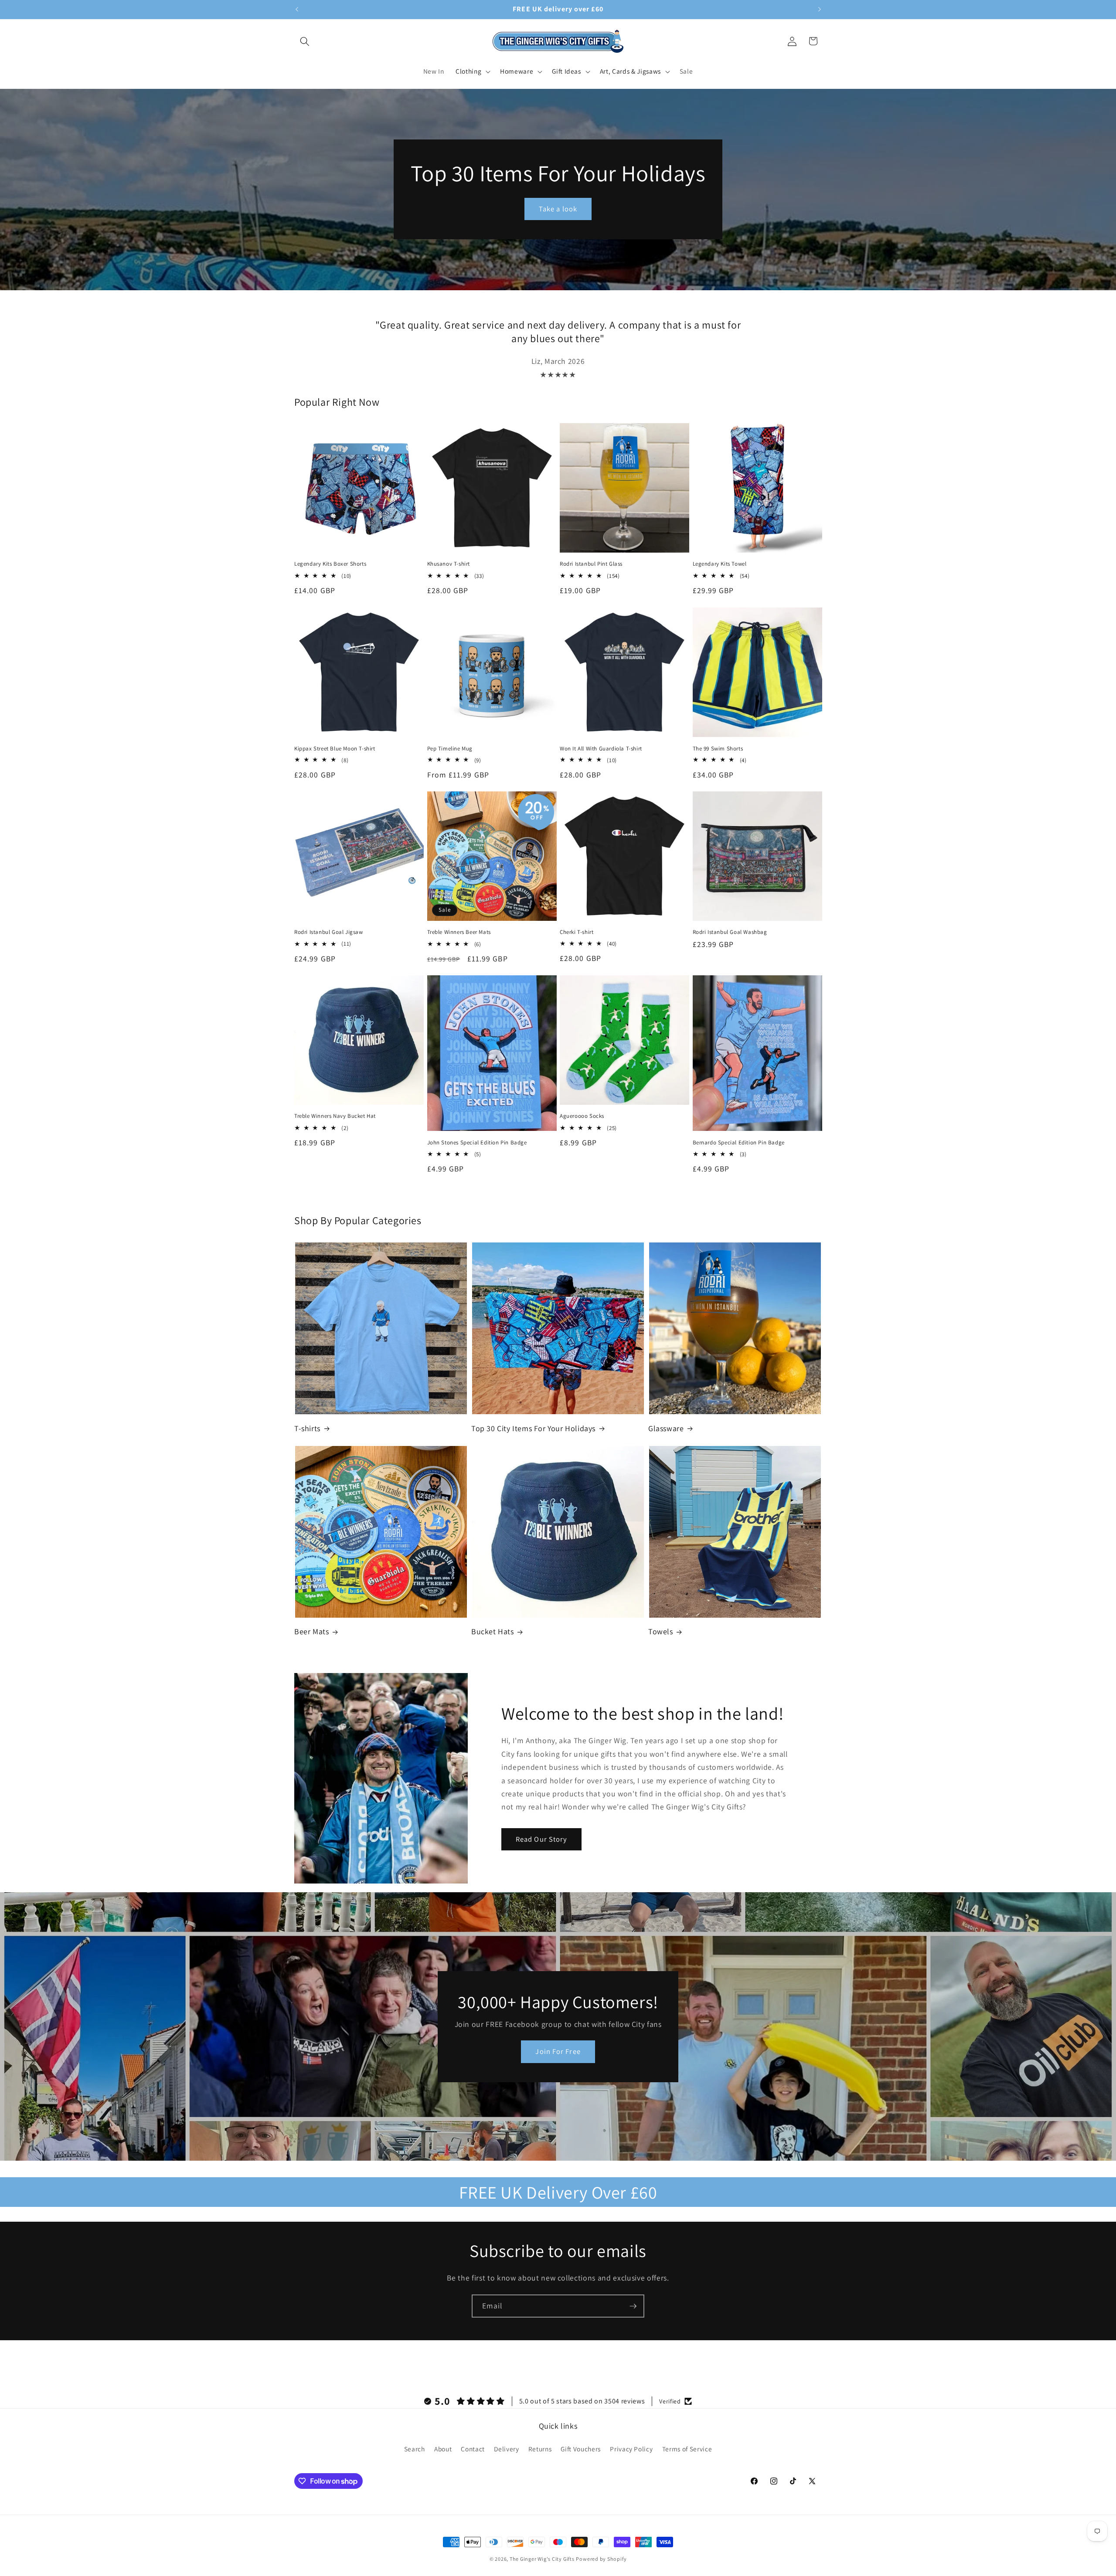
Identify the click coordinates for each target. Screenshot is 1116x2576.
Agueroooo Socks (582, 1117)
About (443, 2449)
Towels (661, 1632)
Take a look (558, 209)
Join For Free (558, 2051)
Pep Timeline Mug (450, 748)
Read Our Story (541, 1839)
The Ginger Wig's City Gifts (542, 2559)
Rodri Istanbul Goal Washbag (730, 932)
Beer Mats (311, 1632)
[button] (305, 41)
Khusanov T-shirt (449, 564)
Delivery (506, 2449)
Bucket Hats (493, 1632)
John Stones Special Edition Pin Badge (477, 1143)
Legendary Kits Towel (720, 564)
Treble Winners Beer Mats (459, 932)
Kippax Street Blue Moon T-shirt (335, 748)
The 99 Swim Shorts (718, 748)
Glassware (666, 1428)
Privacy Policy (631, 2449)
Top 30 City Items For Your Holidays (533, 1428)
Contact (473, 2449)
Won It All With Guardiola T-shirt (601, 748)
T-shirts (307, 1428)
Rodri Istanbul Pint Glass (591, 564)
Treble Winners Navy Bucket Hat (335, 1117)
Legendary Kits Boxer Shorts (330, 564)
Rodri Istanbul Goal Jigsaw (329, 932)
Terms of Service (687, 2449)
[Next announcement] (820, 10)
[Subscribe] (633, 2306)
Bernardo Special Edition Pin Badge (739, 1143)
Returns (540, 2449)
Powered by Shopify (601, 2559)
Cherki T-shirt (577, 932)
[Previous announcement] (297, 10)
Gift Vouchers (581, 2449)
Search (415, 2449)
